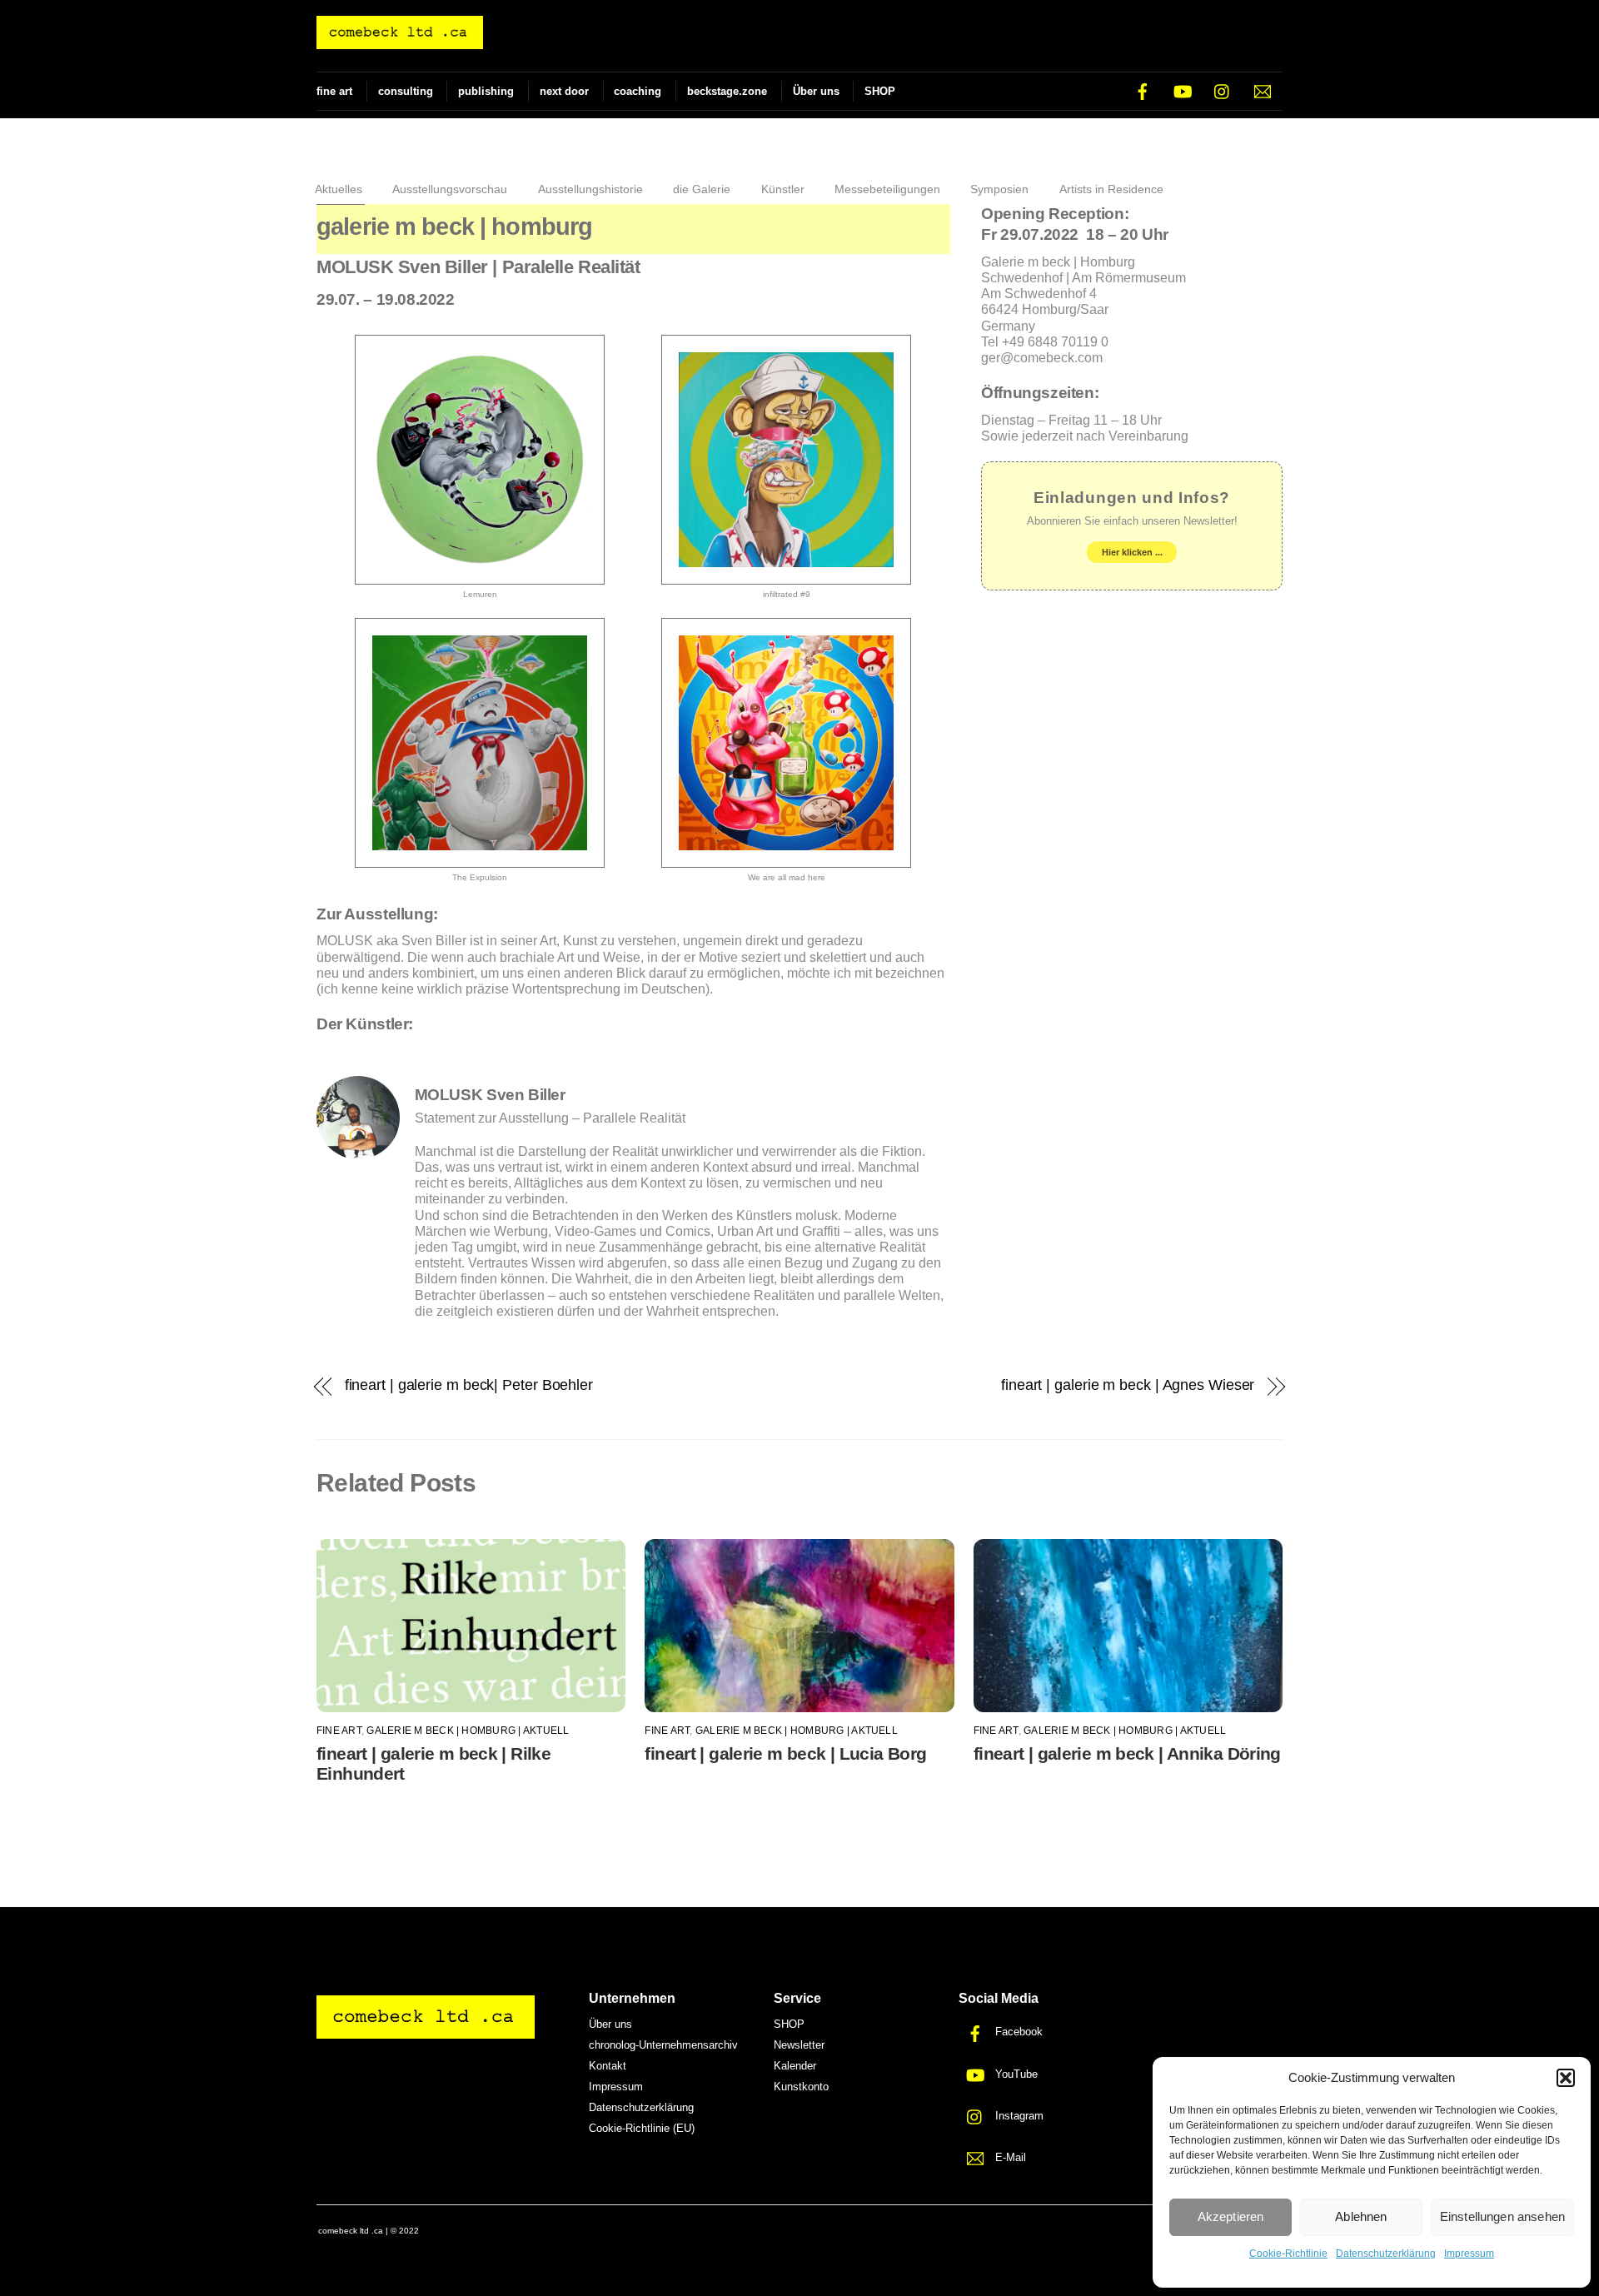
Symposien (999, 189)
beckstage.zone (727, 91)
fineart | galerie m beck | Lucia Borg (785, 1753)
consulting (406, 91)
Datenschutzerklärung (1386, 2254)
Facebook (1017, 2032)
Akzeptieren (1231, 2216)
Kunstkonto (801, 2087)
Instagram (1018, 2116)
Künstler (783, 189)
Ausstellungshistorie (590, 189)
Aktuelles (339, 189)
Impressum (1469, 2254)
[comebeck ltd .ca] (400, 41)
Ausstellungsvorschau (450, 189)
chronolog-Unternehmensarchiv (663, 2045)
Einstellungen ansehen (1502, 2216)
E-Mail (1009, 2157)
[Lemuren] (480, 576)
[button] (1566, 2078)
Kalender (795, 2066)
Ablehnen (1361, 2216)
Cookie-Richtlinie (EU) (642, 2128)
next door (564, 91)
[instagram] (1223, 90)
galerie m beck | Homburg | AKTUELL (468, 1731)
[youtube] (1183, 90)
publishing (486, 91)
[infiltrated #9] (786, 576)
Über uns (816, 91)
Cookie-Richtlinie (1288, 2254)
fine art (334, 91)
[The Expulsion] (480, 859)
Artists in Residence (1111, 189)
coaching (638, 91)
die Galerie (702, 189)
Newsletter (799, 2045)
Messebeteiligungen (887, 189)
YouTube (1015, 2074)
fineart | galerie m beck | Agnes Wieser (1128, 1385)
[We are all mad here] (786, 859)
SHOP (880, 91)
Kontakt (608, 2066)
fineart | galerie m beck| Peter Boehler (469, 1385)
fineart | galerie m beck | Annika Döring (1127, 1753)
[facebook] (1143, 90)
